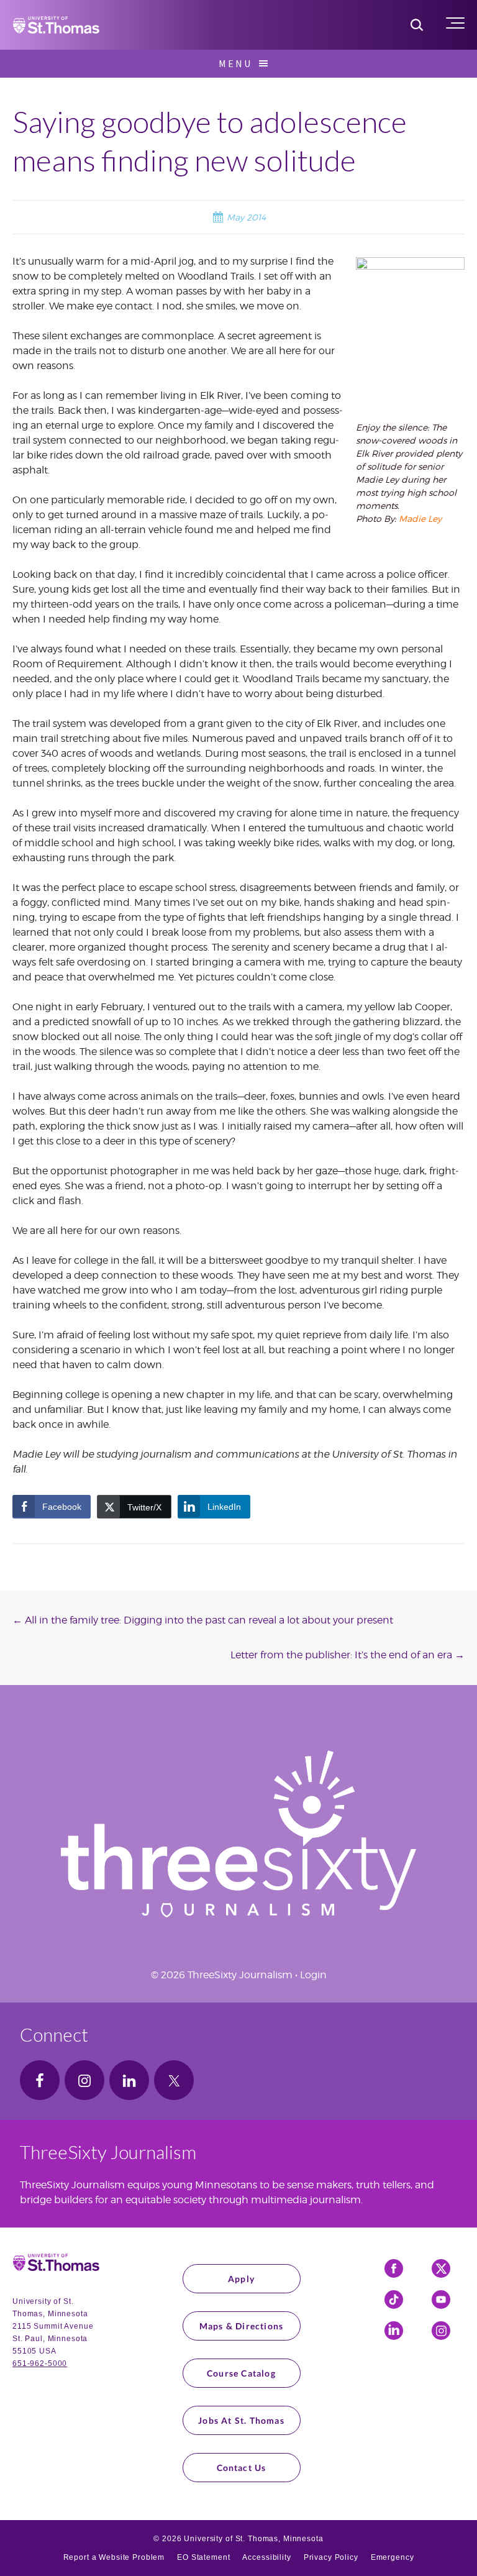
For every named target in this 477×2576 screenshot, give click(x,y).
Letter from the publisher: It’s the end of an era (348, 1655)
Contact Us (242, 2468)
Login (313, 1975)
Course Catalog (241, 2373)
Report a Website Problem (114, 2557)
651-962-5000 (40, 2364)
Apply (241, 2279)
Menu (235, 63)
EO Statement (203, 2557)
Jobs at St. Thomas (241, 2420)
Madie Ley (420, 518)
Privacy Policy (331, 2557)
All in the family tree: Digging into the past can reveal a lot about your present (203, 1620)
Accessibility (266, 2557)
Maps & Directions (241, 2326)
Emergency (393, 2557)
